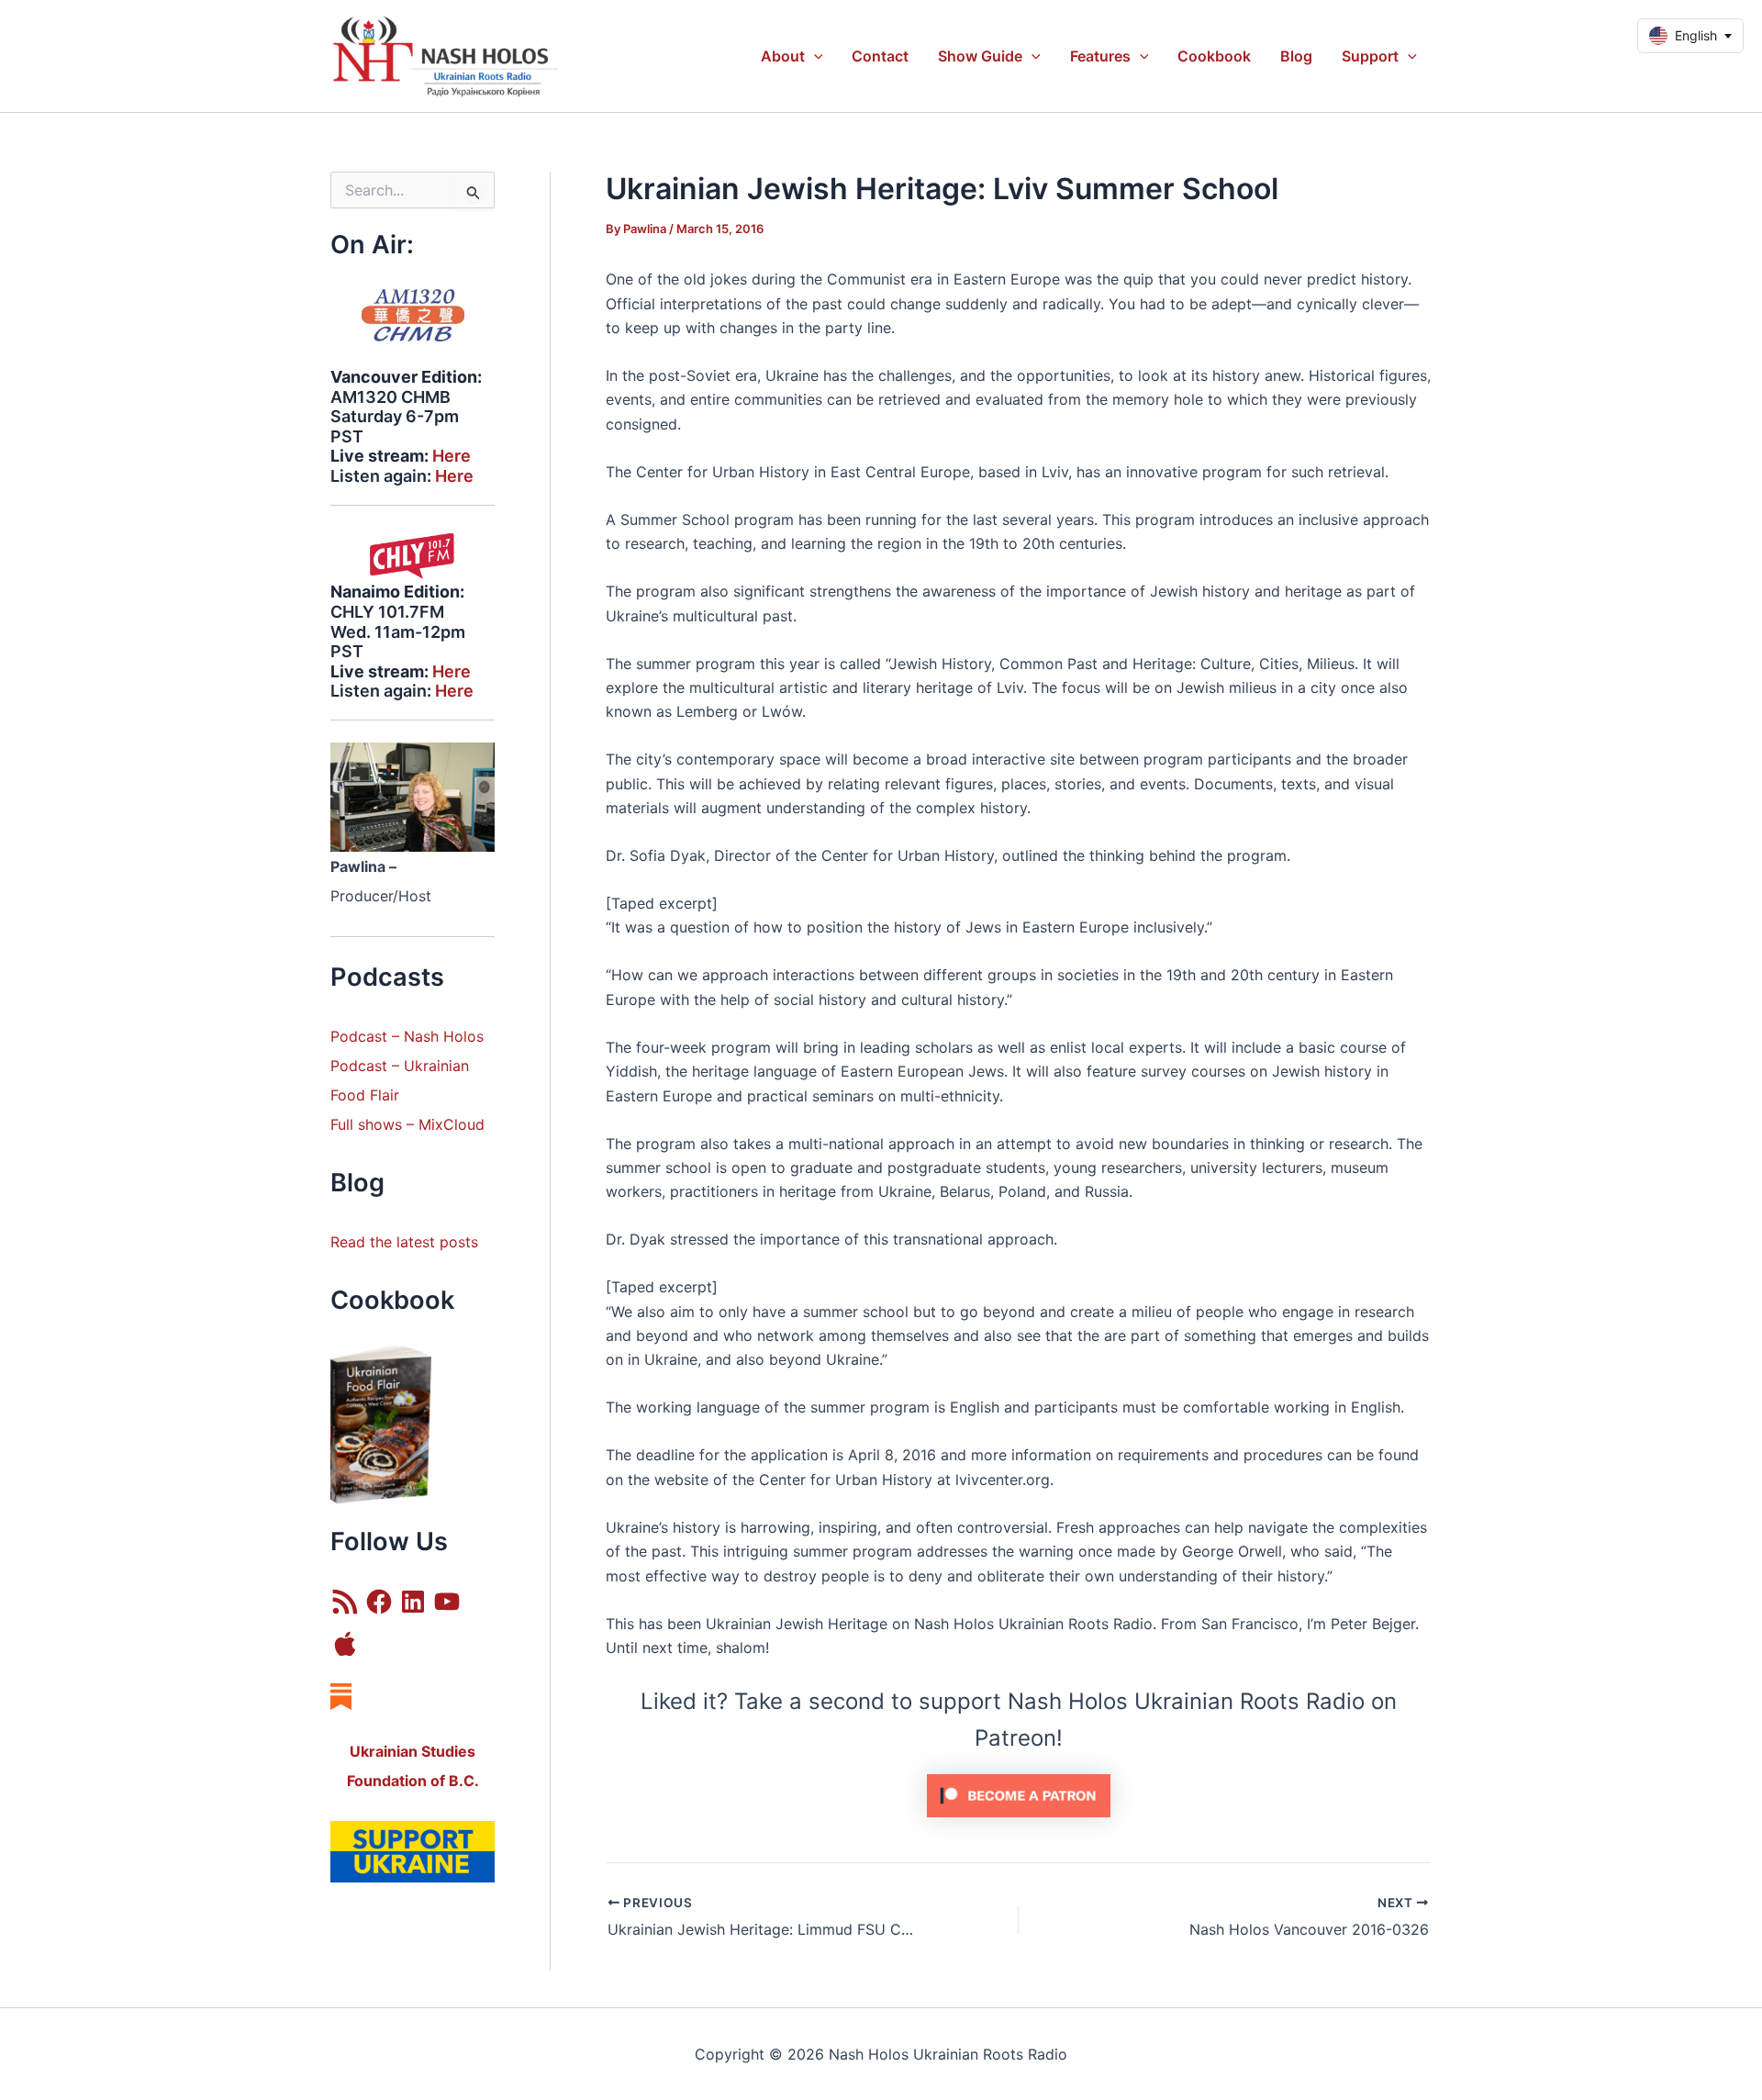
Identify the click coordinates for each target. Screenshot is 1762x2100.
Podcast (359, 1066)
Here (452, 456)
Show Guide (980, 56)
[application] (814, 56)
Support (1370, 56)
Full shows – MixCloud (407, 1124)
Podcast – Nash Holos (409, 1036)
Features (1100, 56)
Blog (1296, 56)
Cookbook (1214, 56)
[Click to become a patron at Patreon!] (1019, 1794)
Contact (880, 56)
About (783, 56)
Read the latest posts (404, 1242)
